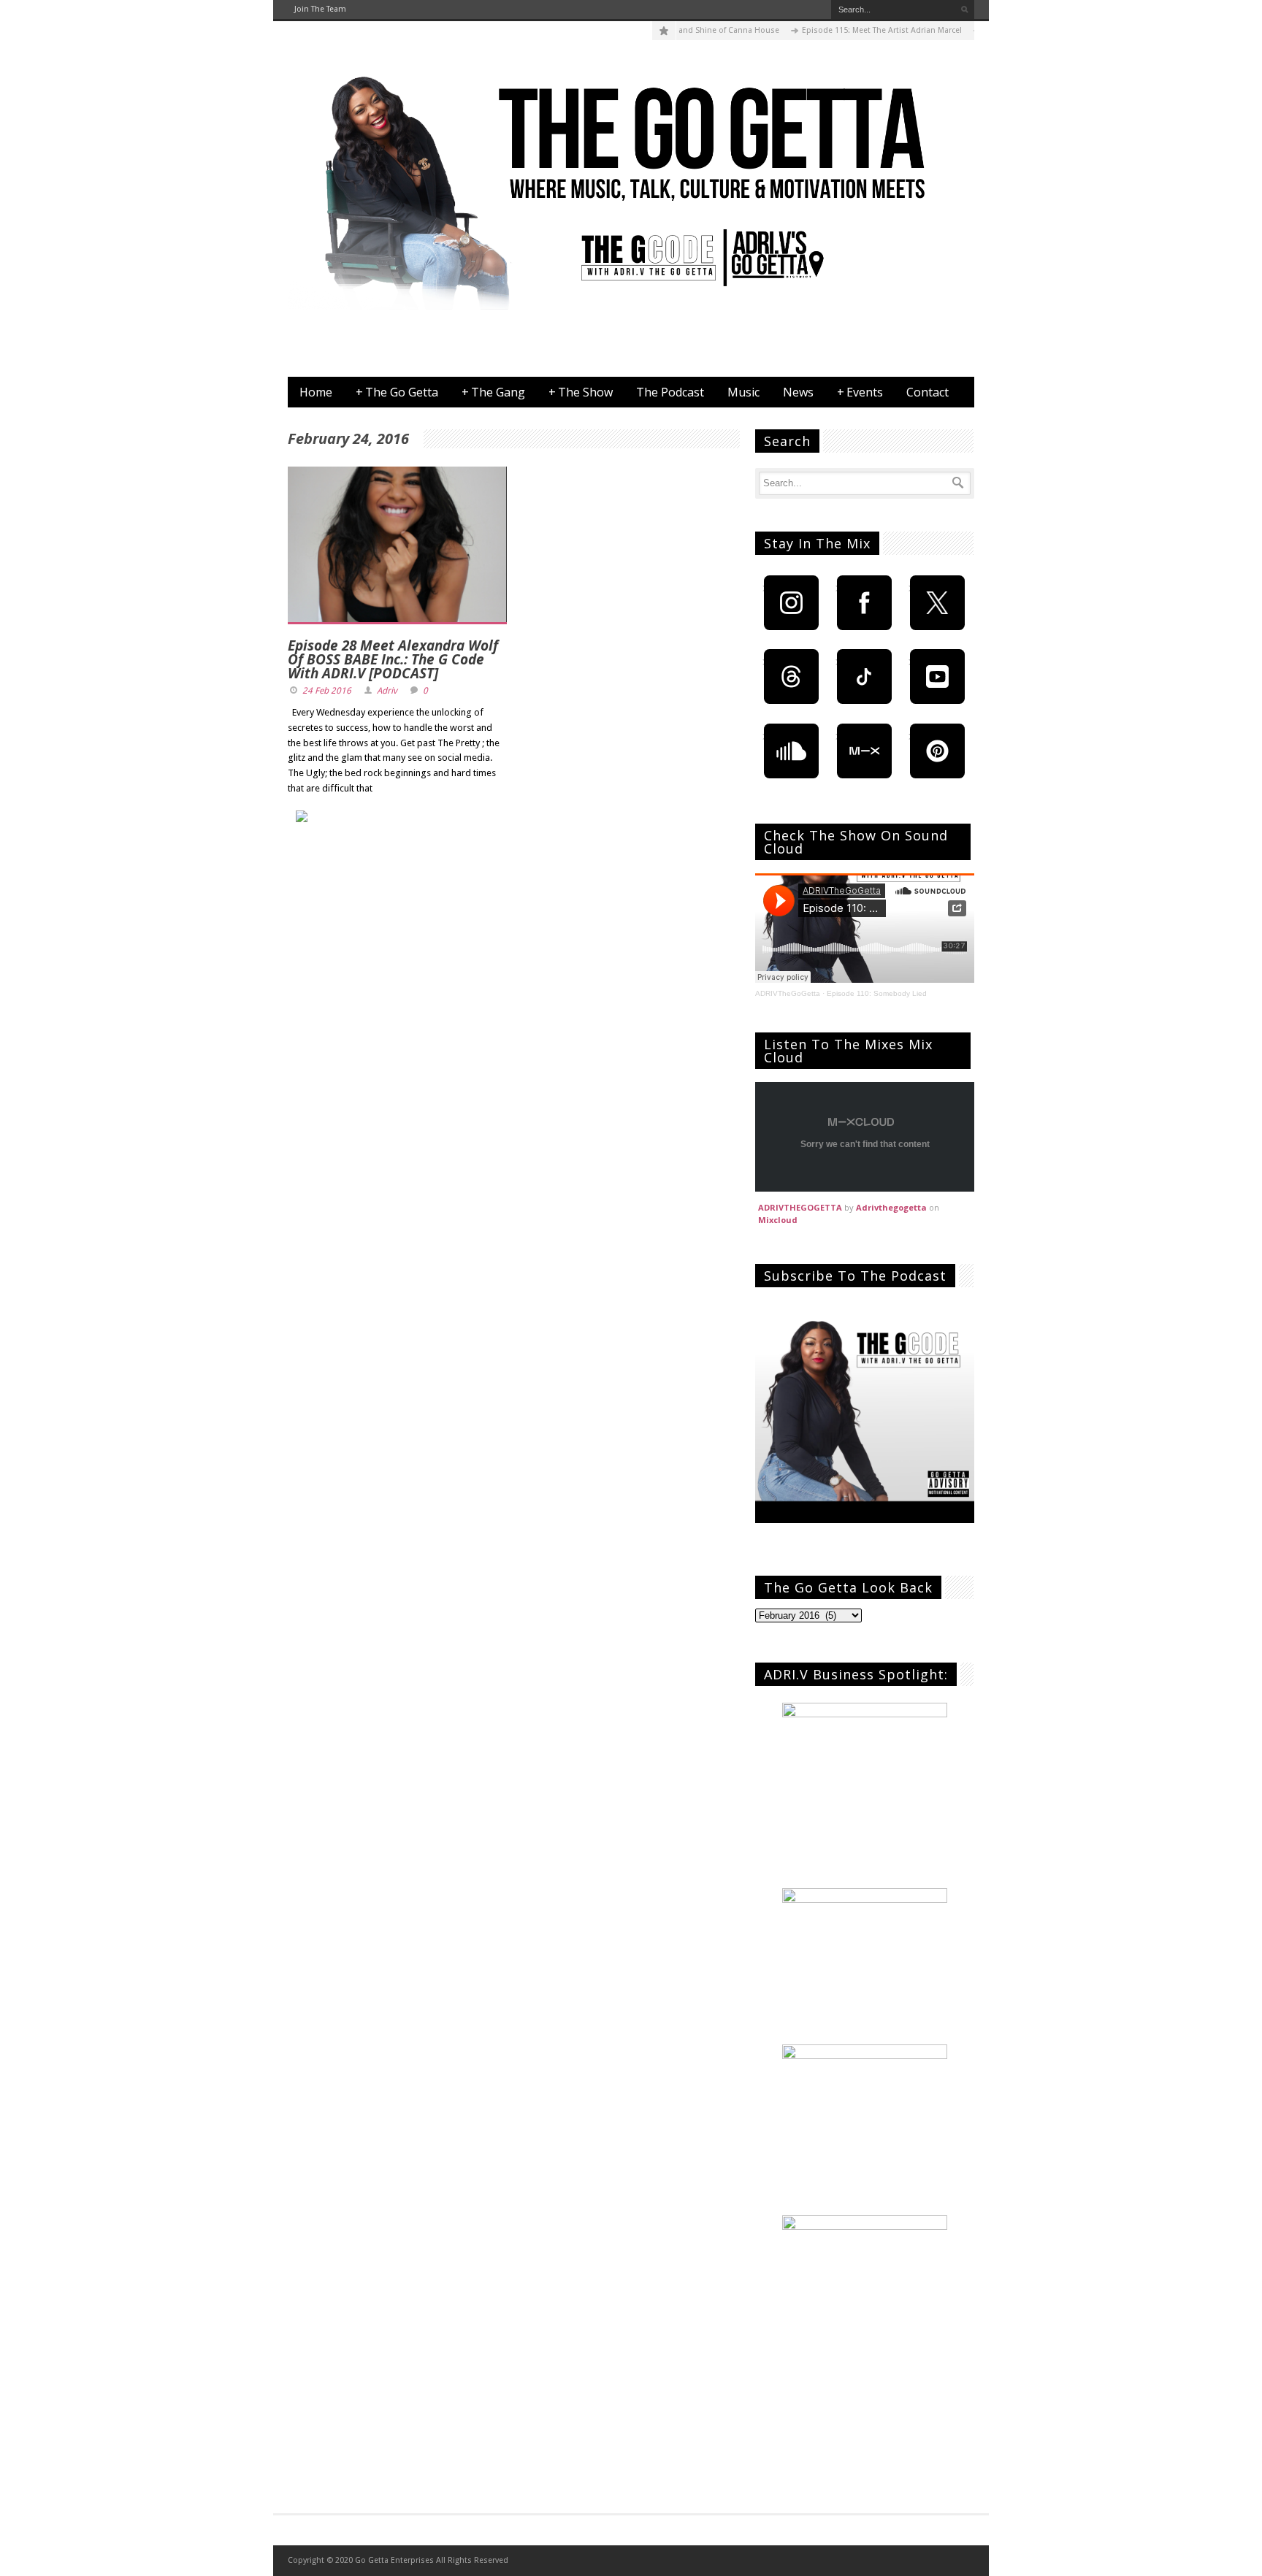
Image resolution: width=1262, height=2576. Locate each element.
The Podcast (670, 392)
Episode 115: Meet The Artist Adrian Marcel (846, 30)
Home (316, 392)
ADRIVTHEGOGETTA (800, 1207)
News (798, 392)
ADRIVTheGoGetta (788, 993)
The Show (581, 392)
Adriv (387, 691)
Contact (928, 392)
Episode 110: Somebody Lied (877, 993)
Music (743, 392)
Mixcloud (778, 1220)
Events (860, 392)
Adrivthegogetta (891, 1207)
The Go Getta (397, 392)
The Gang (493, 392)
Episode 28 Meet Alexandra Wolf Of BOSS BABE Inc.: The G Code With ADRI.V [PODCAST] (393, 659)
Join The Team (320, 9)
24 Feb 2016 (327, 691)
